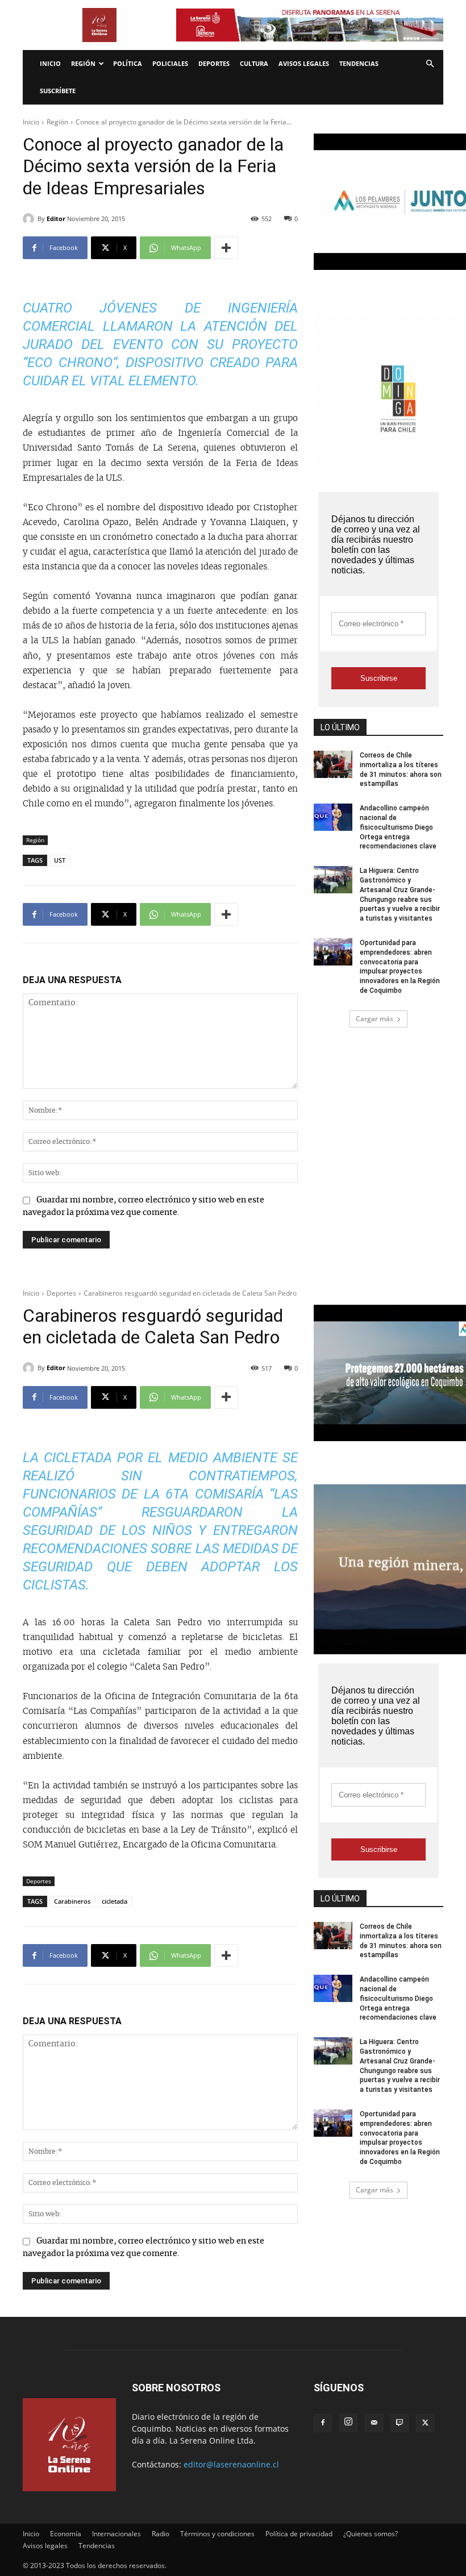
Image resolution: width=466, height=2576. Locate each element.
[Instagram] (348, 2423)
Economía (66, 2534)
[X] (425, 2423)
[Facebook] (323, 2423)
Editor (56, 219)
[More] (226, 248)
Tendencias (359, 63)
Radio (161, 2534)
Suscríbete (58, 91)
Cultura (254, 63)
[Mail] (374, 2423)
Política (128, 63)
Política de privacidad (299, 2534)
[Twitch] (400, 2423)
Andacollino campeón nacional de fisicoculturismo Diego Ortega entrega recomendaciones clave (398, 827)
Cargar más (375, 1019)
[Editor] (30, 219)
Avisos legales (304, 63)
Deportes (214, 63)
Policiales (170, 63)
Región (83, 63)
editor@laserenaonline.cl (231, 2464)
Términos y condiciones (217, 2534)
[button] (430, 64)
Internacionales (116, 2534)
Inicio (50, 63)
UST (60, 860)
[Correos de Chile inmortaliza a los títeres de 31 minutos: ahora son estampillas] (333, 764)
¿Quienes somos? (371, 2534)
